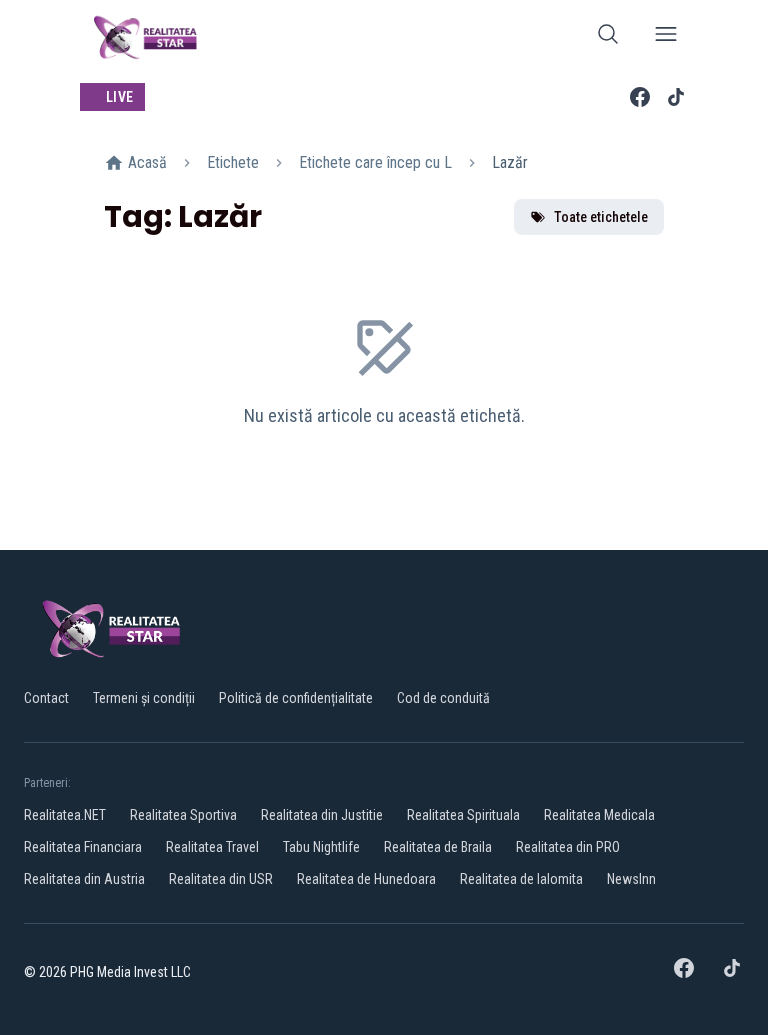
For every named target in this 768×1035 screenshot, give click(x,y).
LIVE (119, 97)
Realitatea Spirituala (463, 815)
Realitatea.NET (65, 815)
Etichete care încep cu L (375, 162)
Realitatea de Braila (438, 847)
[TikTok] (676, 97)
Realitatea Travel (212, 847)
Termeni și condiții (144, 698)
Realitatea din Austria (84, 879)
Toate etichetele (601, 217)
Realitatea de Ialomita (521, 879)
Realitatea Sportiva (183, 815)
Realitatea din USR (221, 879)
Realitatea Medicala (599, 815)
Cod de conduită (443, 698)
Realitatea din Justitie (322, 815)
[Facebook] (640, 97)
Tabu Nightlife (321, 847)
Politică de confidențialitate (296, 698)
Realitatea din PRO (568, 847)
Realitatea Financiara (83, 847)
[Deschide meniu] (666, 37)
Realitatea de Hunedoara (366, 879)
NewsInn (631, 879)
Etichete (233, 162)
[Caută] (608, 37)
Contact (46, 698)
